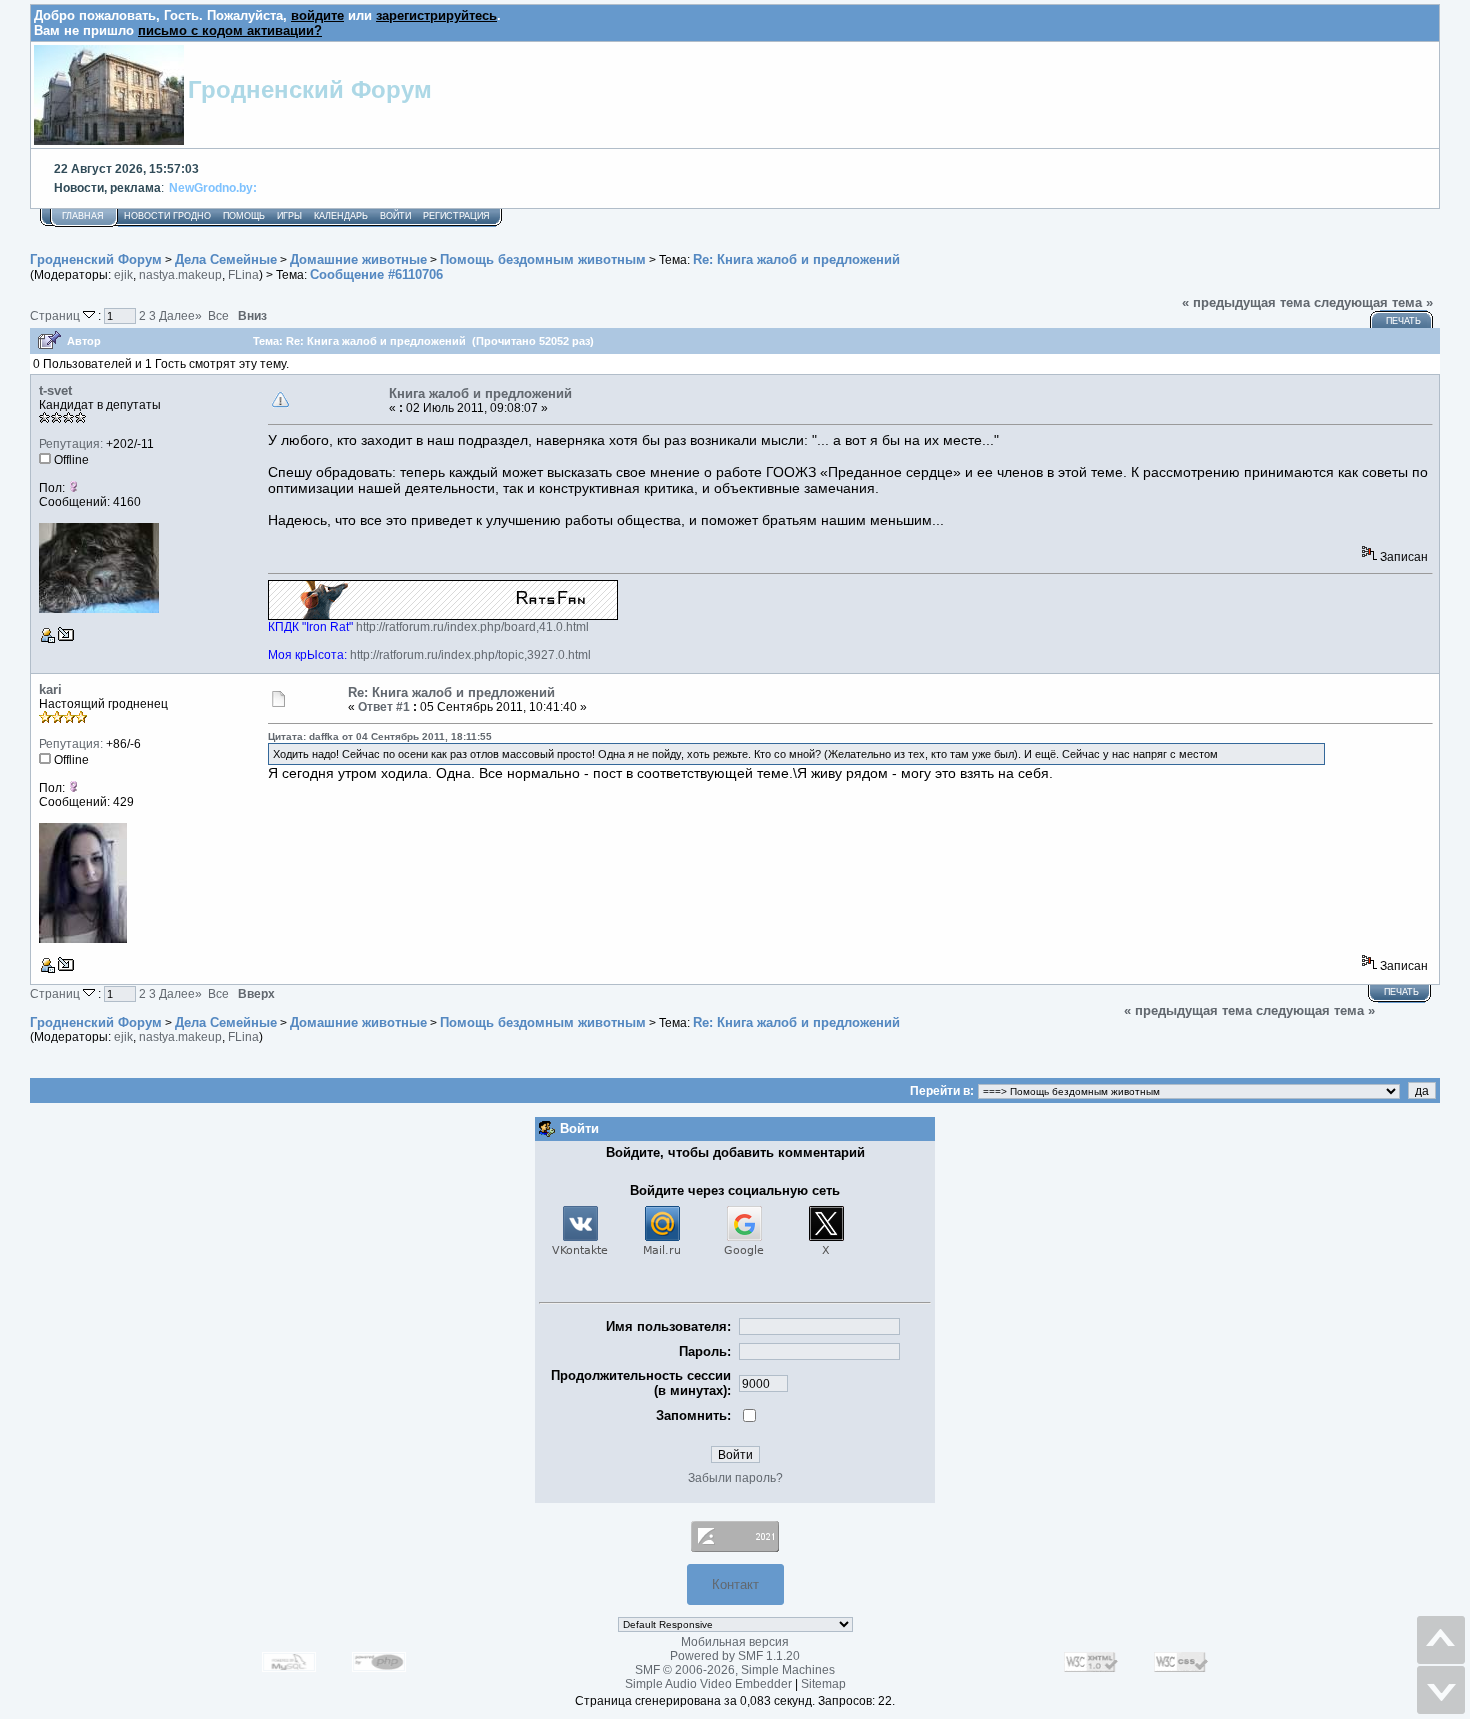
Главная (83, 216)
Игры (289, 216)
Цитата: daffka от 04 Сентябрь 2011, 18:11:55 (380, 736)
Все (218, 315)
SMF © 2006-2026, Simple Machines (735, 1670)
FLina (243, 275)
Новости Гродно (167, 216)
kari (50, 689)
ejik (123, 275)
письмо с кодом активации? (230, 30)
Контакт (735, 1584)
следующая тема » (1373, 302)
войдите (317, 15)
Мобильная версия (735, 1642)
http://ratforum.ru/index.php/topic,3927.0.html (470, 655)
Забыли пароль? (735, 1478)
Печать (1403, 321)
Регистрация (456, 216)
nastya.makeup (180, 275)
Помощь (244, 216)
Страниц (56, 315)
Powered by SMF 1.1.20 (735, 1656)
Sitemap (823, 1684)
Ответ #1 (384, 707)
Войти (395, 216)
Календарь (341, 216)
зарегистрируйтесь (436, 15)
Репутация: (71, 444)
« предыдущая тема (1246, 302)
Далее (180, 315)
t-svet (55, 390)
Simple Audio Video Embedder (708, 1684)
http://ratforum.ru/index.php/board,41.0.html (472, 627)
